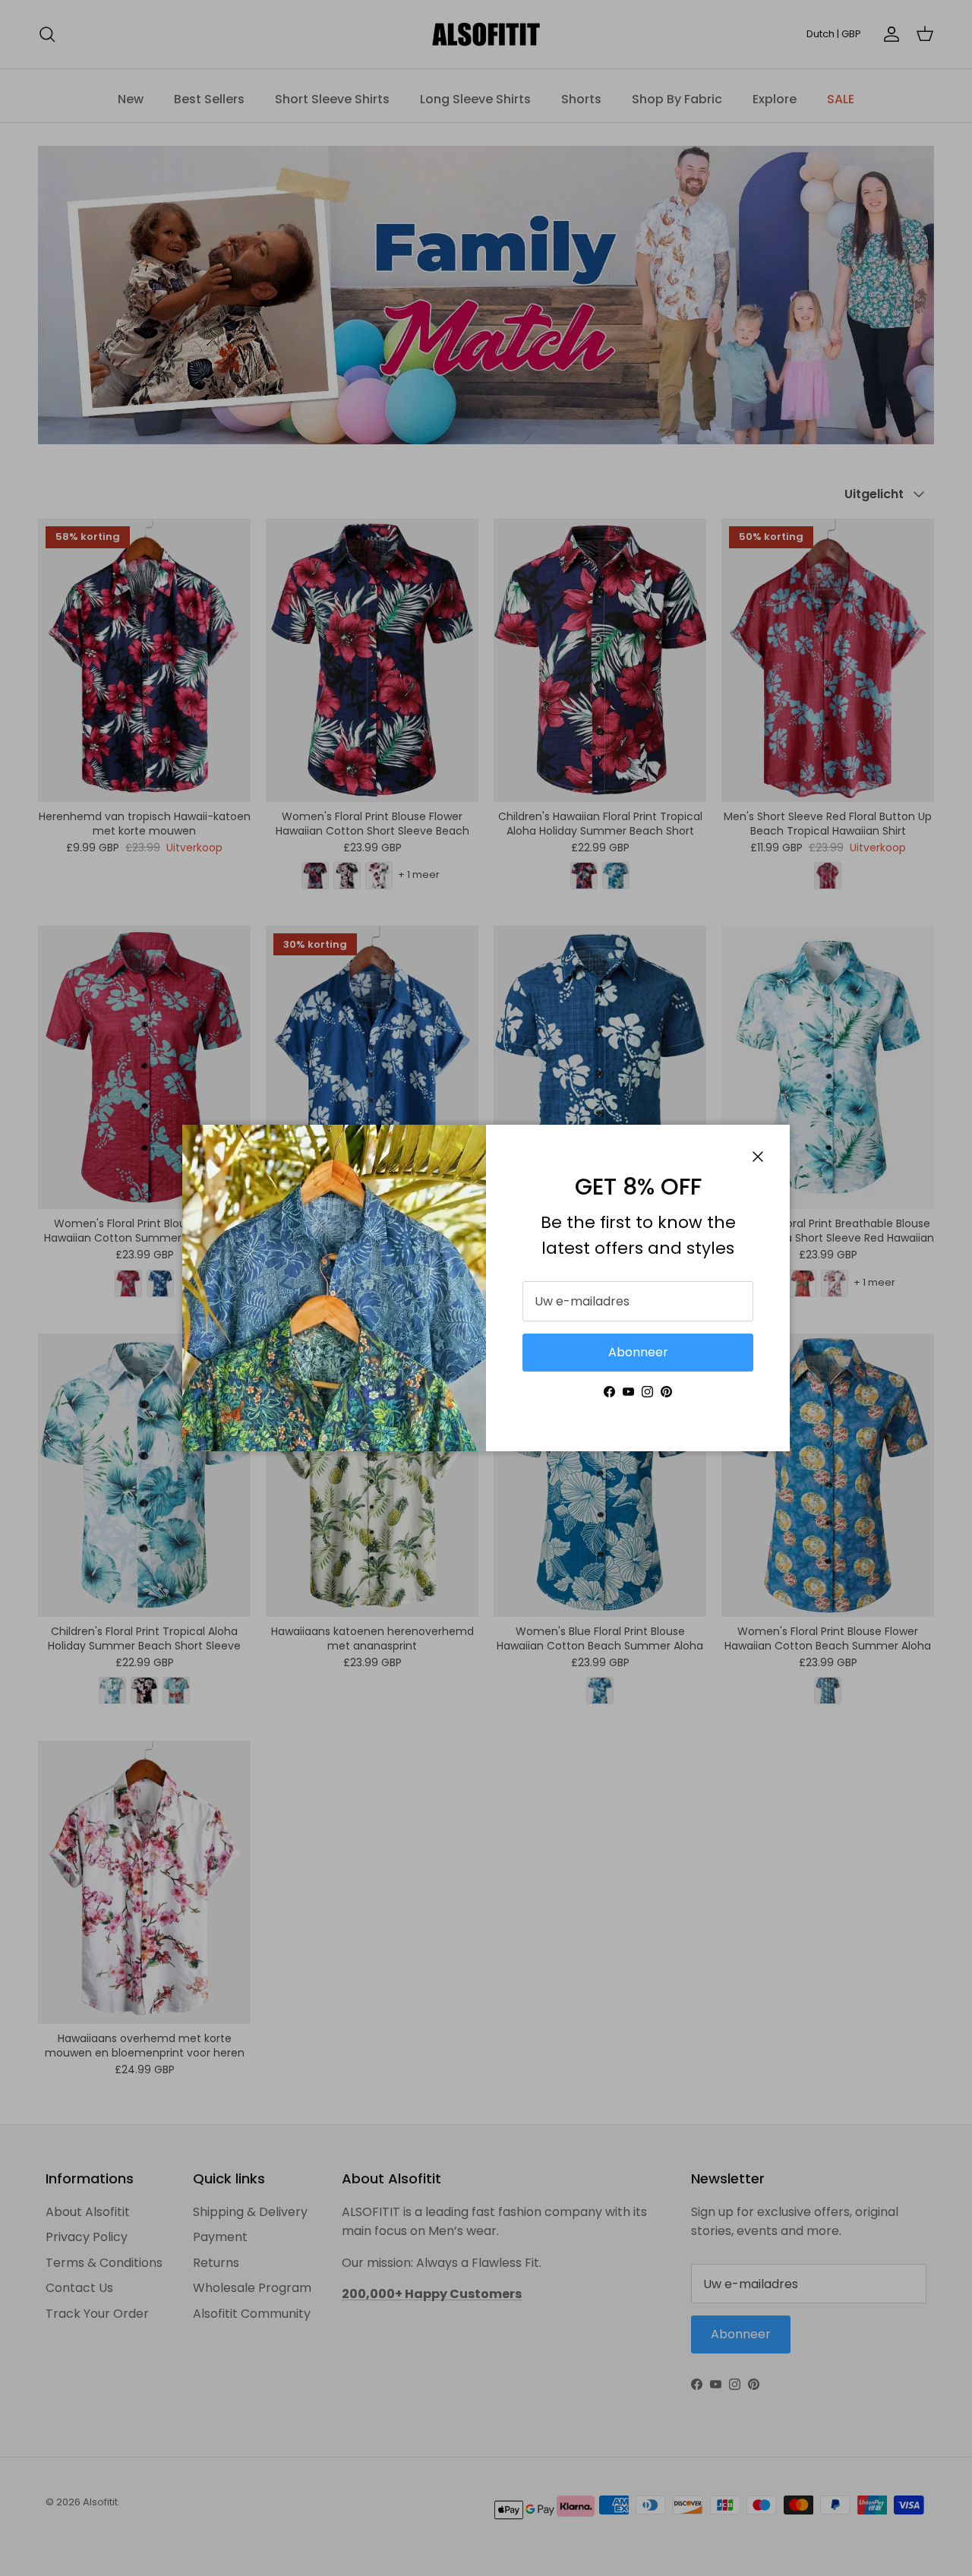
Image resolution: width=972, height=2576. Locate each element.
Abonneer (638, 1352)
